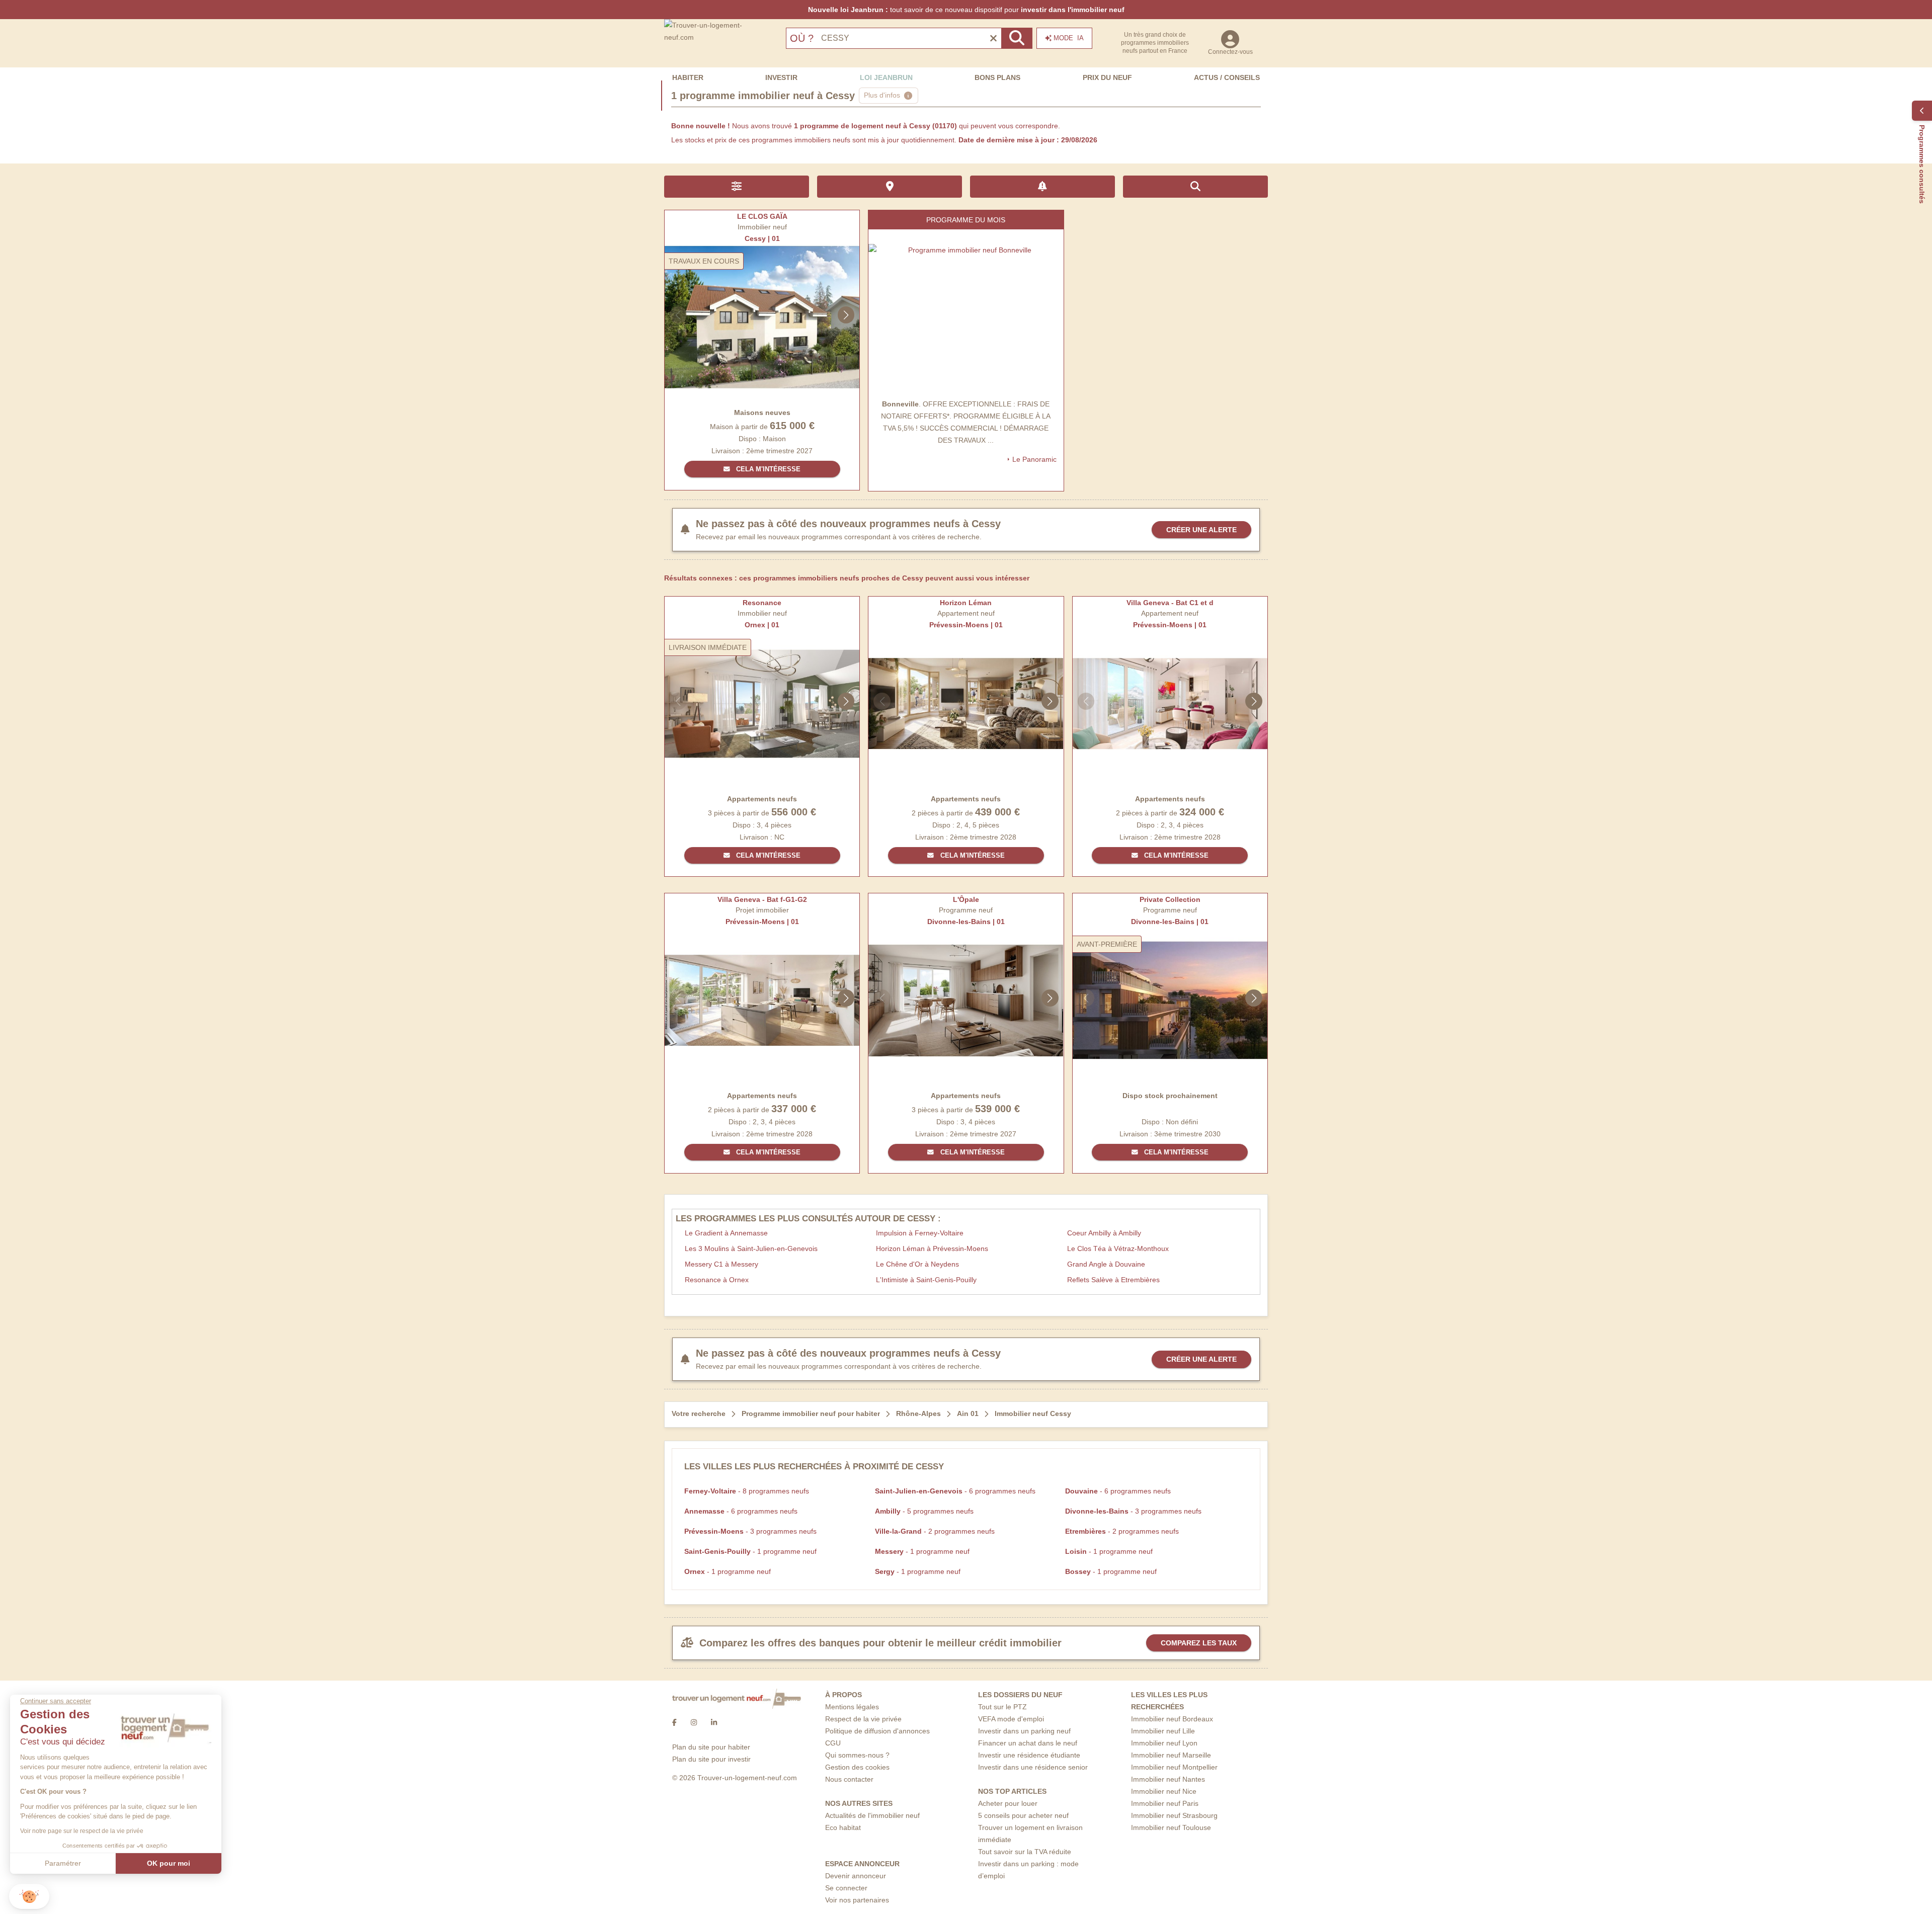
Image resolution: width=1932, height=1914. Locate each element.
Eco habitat (843, 1827)
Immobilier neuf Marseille (1171, 1755)
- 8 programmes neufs (747, 1491)
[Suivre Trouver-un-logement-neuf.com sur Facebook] (674, 1723)
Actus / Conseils (1227, 77)
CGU (833, 1743)
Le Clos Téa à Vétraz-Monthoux (1118, 1249)
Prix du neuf (1107, 77)
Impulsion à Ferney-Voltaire (920, 1233)
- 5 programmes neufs (924, 1511)
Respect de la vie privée (863, 1719)
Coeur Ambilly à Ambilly (1104, 1233)
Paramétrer (63, 1863)
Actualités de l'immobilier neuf (872, 1815)
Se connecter (846, 1888)
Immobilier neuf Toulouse (1171, 1827)
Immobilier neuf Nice (1164, 1791)
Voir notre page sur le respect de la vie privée (82, 1831)
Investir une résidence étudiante (1029, 1755)
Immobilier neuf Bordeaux (1172, 1719)
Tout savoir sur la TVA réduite (1025, 1852)
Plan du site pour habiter (711, 1747)
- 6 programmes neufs (955, 1491)
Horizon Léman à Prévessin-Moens (932, 1249)
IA (1069, 38)
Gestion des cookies (857, 1767)
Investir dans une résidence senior (1033, 1767)
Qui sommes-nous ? (857, 1755)
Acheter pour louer (1008, 1803)
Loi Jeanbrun (886, 77)
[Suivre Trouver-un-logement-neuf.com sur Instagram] (694, 1723)
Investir (781, 77)
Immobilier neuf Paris (1165, 1803)
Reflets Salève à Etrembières (1113, 1280)
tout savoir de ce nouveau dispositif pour (966, 10)
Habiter (688, 77)
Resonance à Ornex (717, 1280)
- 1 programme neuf (750, 1551)
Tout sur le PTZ (1002, 1707)
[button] (29, 1897)
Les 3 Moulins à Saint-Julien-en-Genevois (751, 1249)
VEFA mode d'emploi (1011, 1719)
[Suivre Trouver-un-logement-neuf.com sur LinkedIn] (714, 1723)
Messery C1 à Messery (721, 1264)
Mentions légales (852, 1707)
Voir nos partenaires (857, 1900)
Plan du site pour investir (711, 1759)
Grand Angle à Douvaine (1106, 1264)
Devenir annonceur (856, 1876)
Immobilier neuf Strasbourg (1174, 1815)
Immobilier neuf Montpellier (1174, 1767)
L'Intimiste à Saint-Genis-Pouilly (926, 1280)
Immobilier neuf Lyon (1164, 1743)
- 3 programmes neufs (1133, 1511)
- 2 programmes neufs (935, 1531)
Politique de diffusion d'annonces (877, 1731)
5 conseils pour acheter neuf (1023, 1815)
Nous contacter (849, 1779)
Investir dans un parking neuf (1024, 1731)
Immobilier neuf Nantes (1168, 1779)
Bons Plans (997, 77)
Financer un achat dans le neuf (1028, 1743)
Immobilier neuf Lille (1163, 1731)
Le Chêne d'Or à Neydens (917, 1264)
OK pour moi (169, 1863)
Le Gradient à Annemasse (726, 1233)
